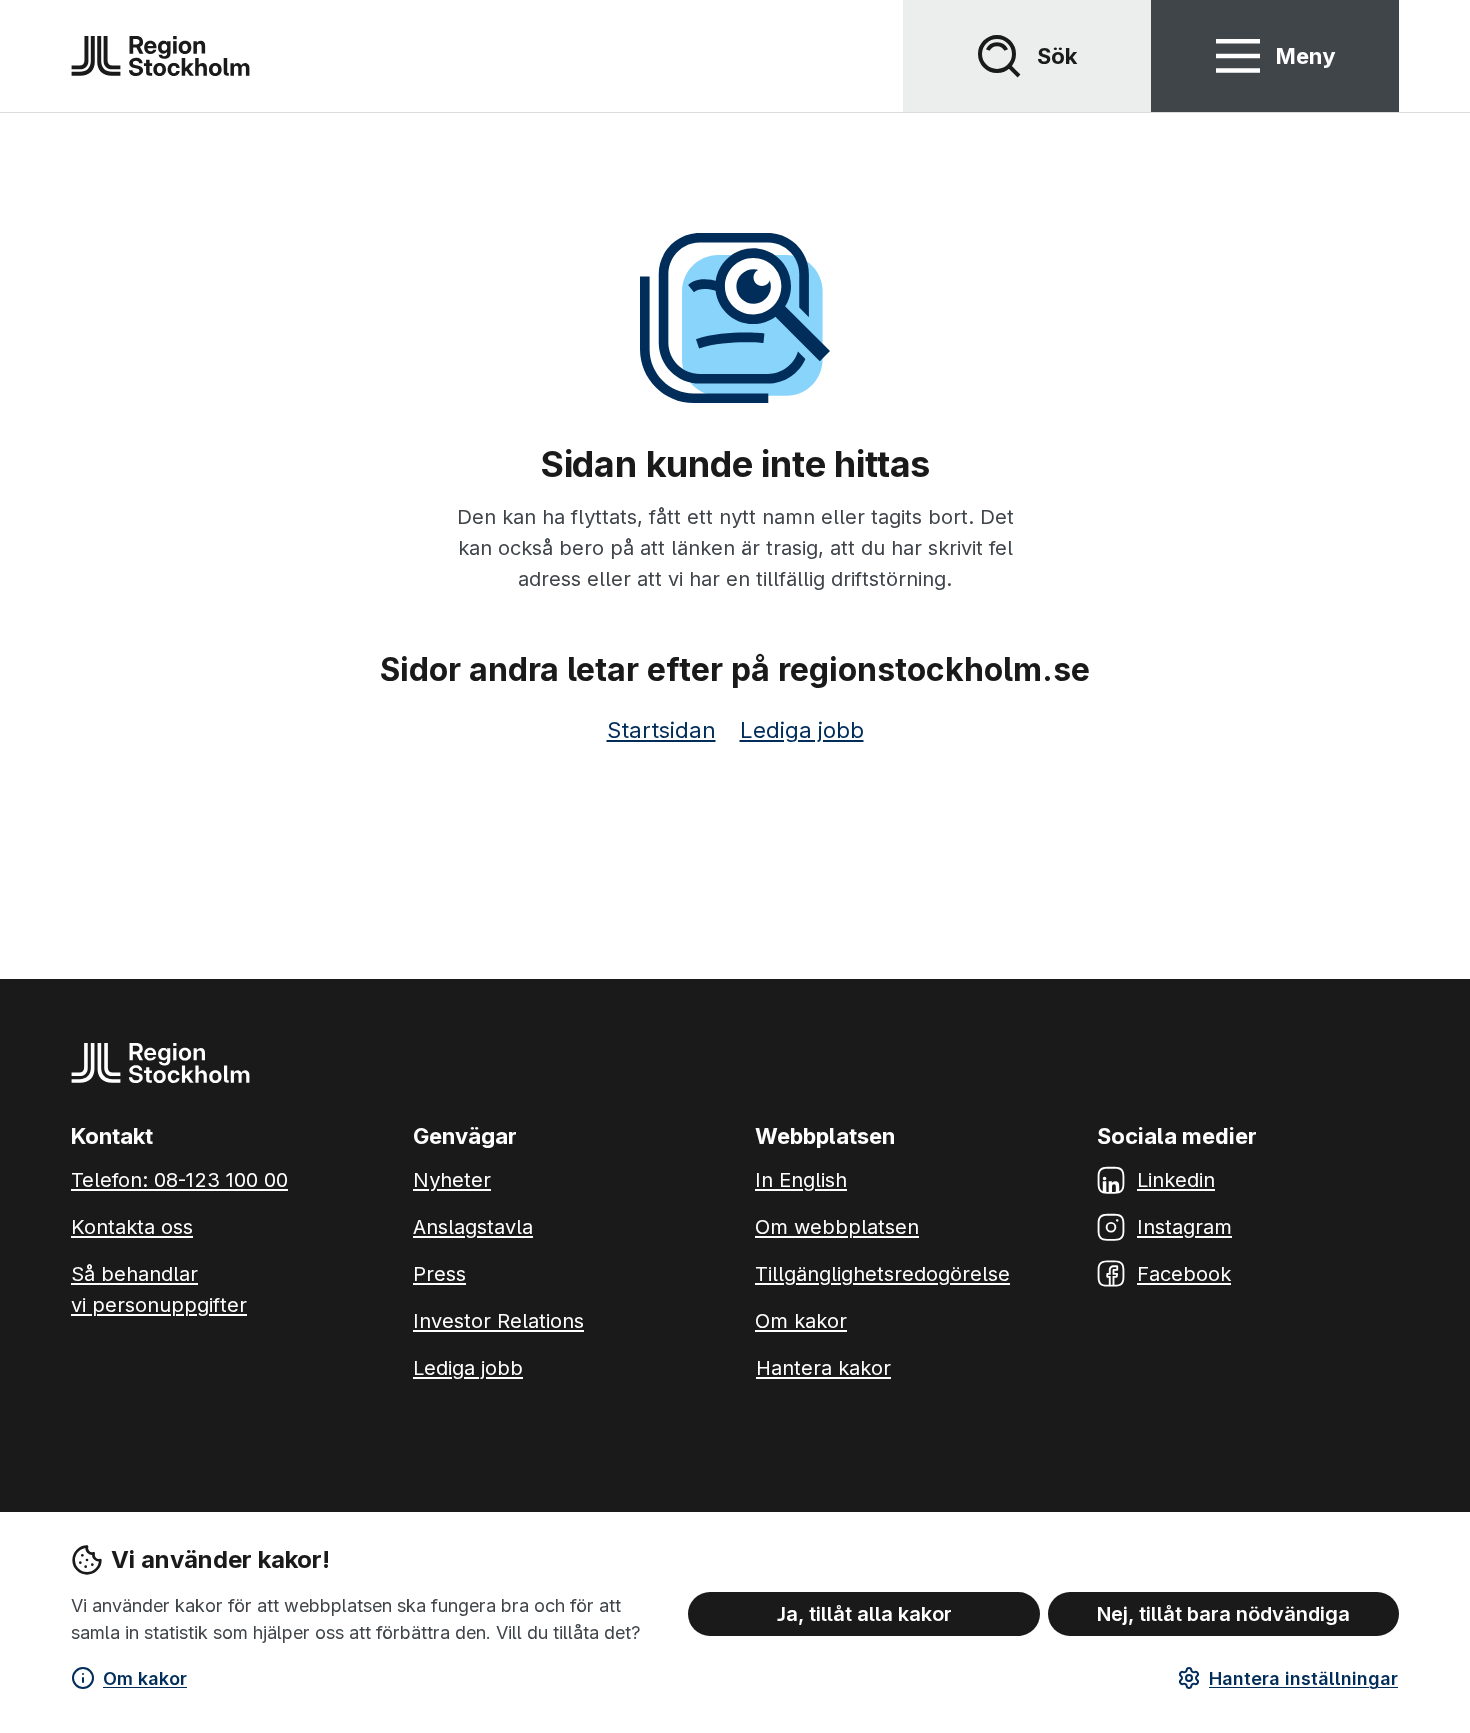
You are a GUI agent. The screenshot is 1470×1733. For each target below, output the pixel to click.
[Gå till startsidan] (160, 56)
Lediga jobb (802, 730)
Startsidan (661, 730)
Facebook (1184, 1274)
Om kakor (145, 1678)
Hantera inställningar (1303, 1678)
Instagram (1184, 1227)
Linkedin (1176, 1180)
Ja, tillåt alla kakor (864, 1613)
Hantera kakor (823, 1368)
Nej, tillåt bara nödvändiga (1223, 1613)
